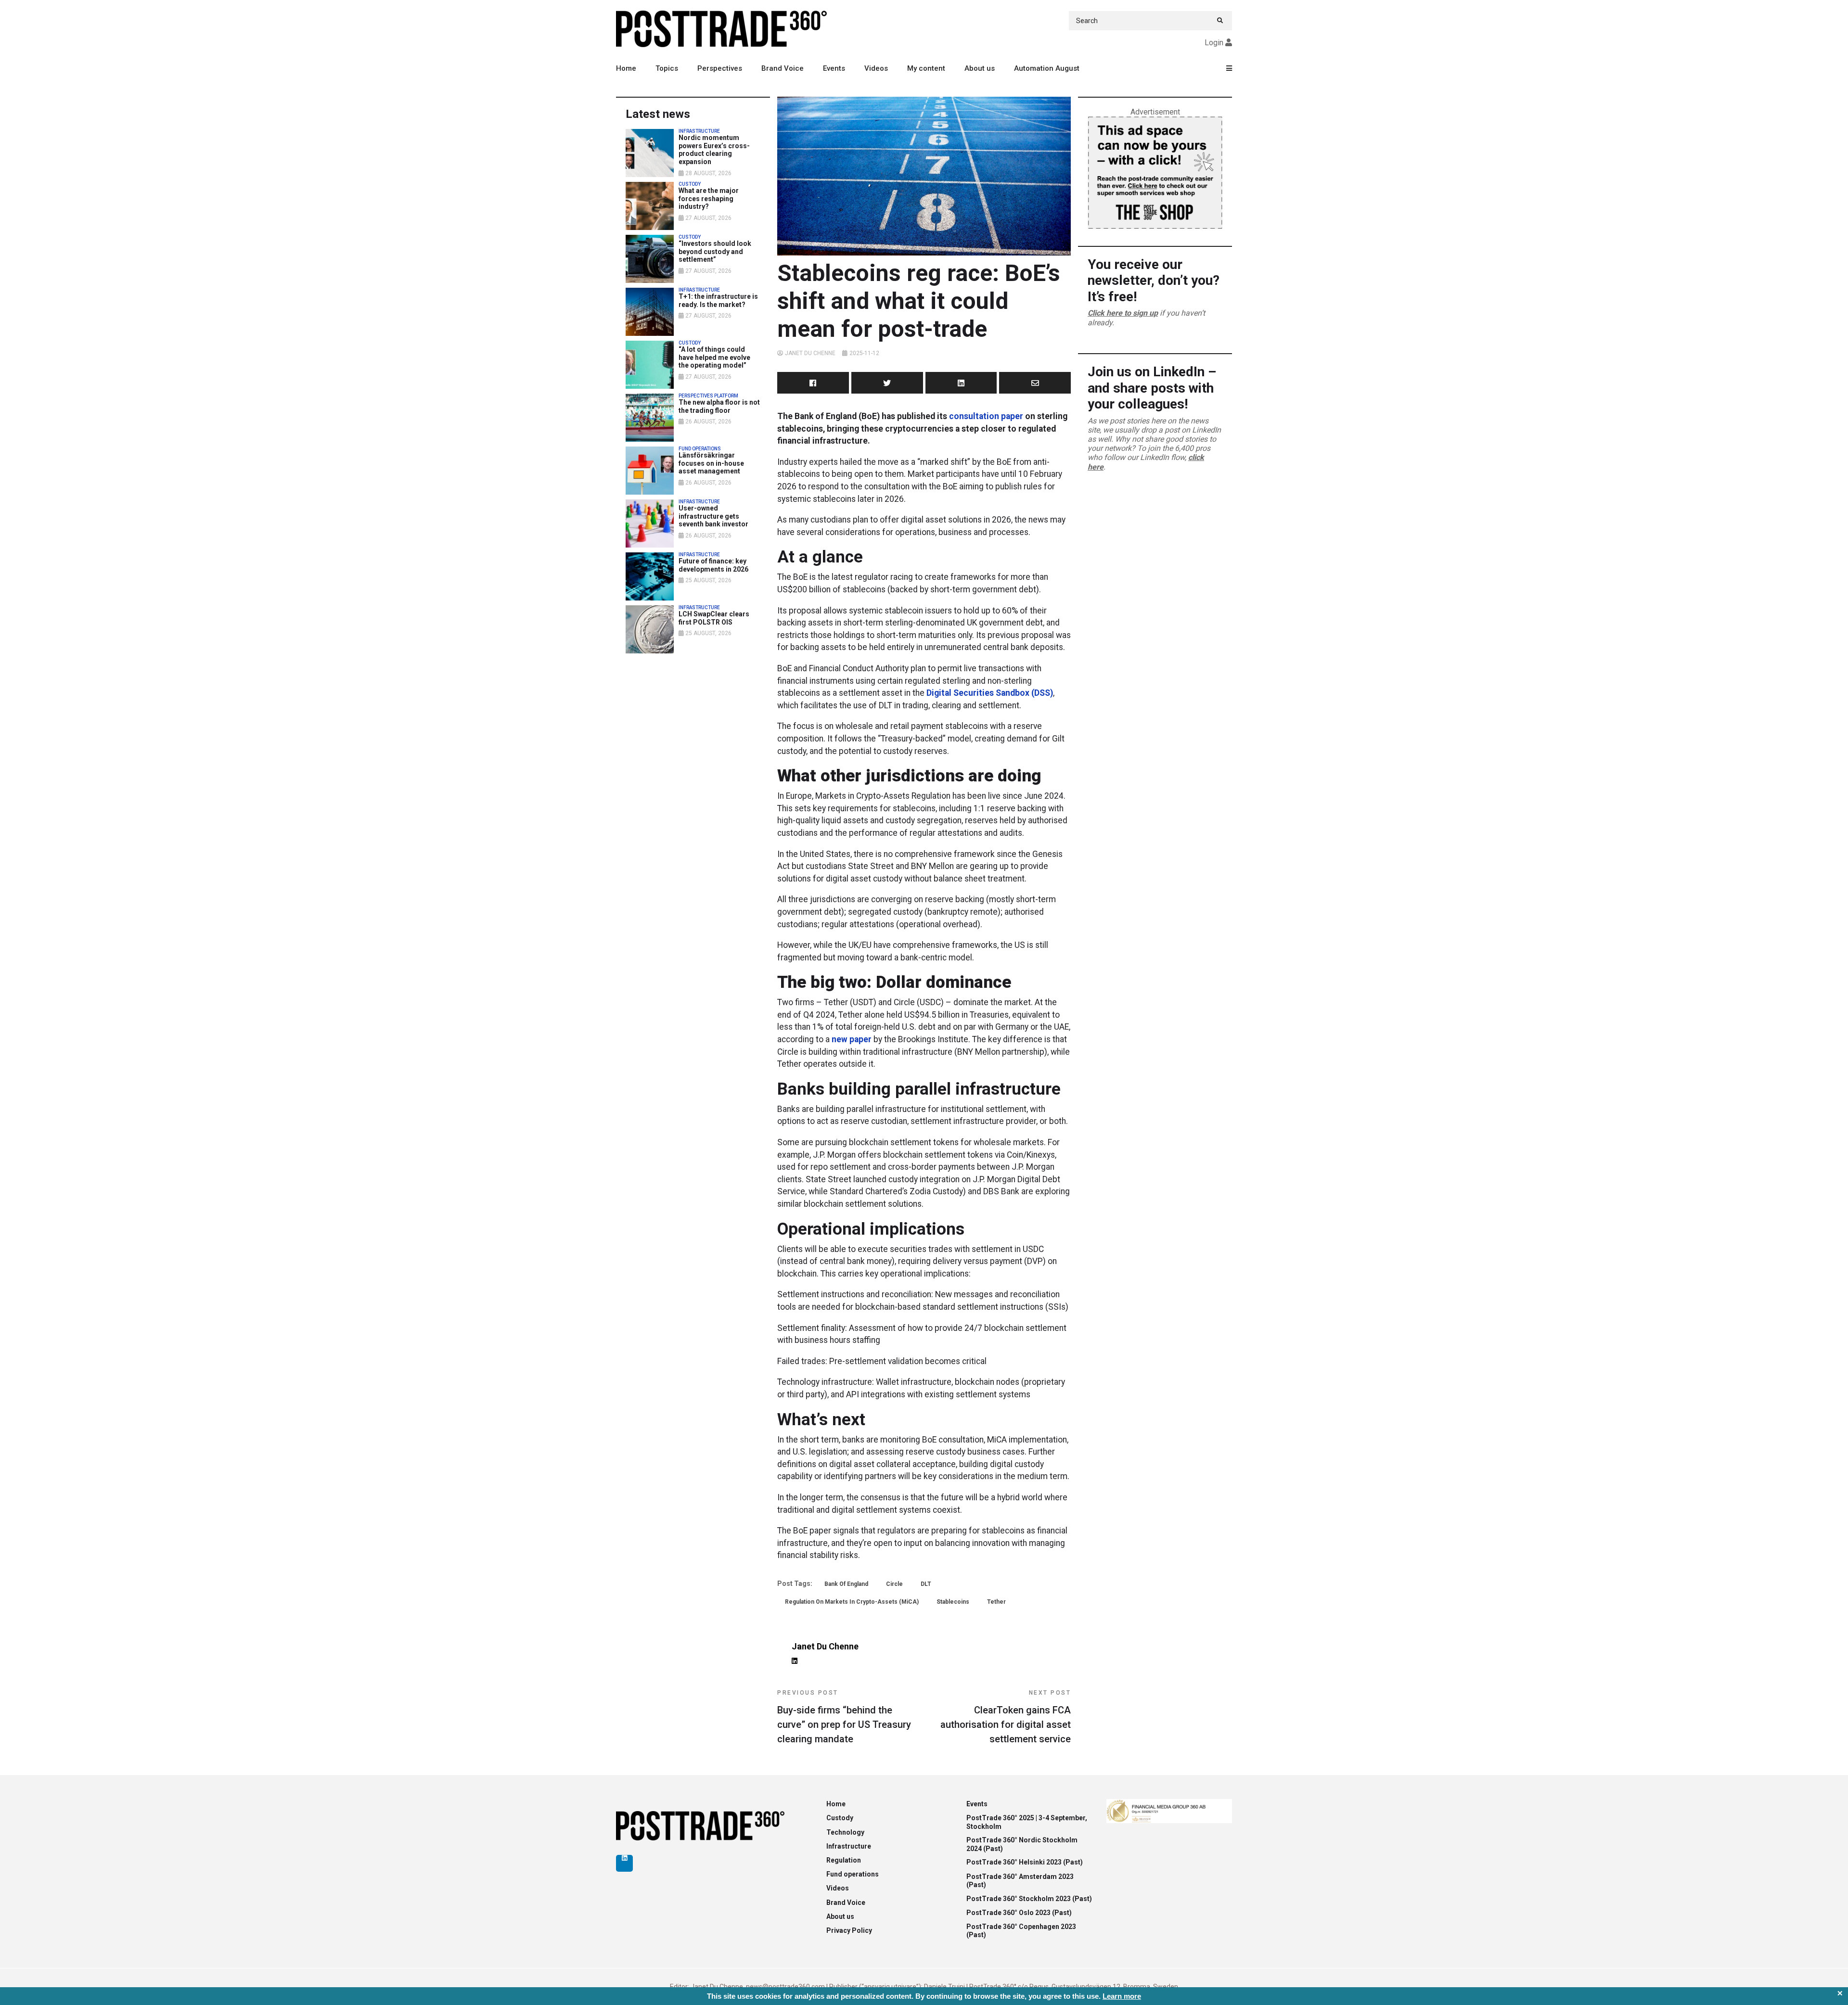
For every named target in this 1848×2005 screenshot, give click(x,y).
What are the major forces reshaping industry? (709, 199)
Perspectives (720, 68)
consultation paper (986, 416)
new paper (851, 1039)
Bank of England (846, 1584)
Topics (667, 68)
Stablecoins (953, 1602)
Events (834, 68)
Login (1214, 43)
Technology (845, 1832)
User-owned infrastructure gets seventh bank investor (713, 516)
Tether (996, 1602)
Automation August (1047, 68)
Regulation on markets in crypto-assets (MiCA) (852, 1602)
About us (980, 68)
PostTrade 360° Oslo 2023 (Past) (1019, 1913)
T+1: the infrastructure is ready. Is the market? (718, 300)
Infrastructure (849, 1846)
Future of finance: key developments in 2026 (713, 565)
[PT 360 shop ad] (1155, 172)
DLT (926, 1584)
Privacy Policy (849, 1930)
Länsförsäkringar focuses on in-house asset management (711, 463)
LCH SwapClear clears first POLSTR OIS (714, 618)
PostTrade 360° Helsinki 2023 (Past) (1025, 1862)
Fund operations (853, 1874)
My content (926, 68)
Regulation (844, 1860)
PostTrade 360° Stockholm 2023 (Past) (1029, 1899)
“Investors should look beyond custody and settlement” (715, 252)
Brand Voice (783, 68)
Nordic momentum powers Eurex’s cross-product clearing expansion (714, 150)
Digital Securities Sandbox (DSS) (990, 693)
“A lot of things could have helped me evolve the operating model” (714, 358)
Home (626, 68)
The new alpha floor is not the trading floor (719, 406)
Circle (894, 1584)
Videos (876, 68)
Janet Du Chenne (810, 353)
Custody (840, 1818)
